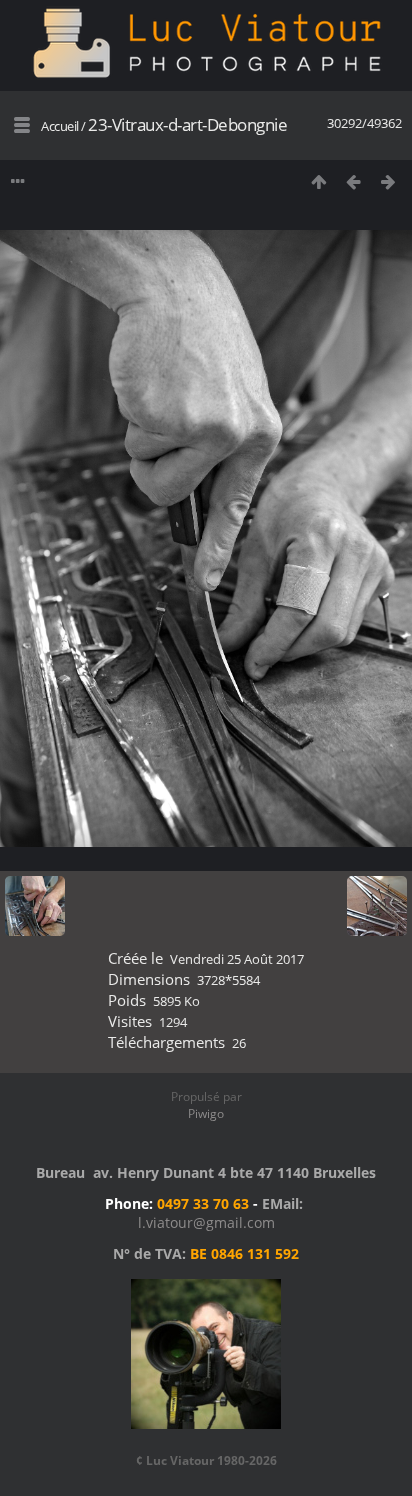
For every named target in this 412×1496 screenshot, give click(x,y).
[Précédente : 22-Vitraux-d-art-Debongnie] (353, 181)
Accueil (60, 126)
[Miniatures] (318, 181)
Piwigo (206, 1113)
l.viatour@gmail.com (206, 1222)
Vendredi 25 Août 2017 (237, 959)
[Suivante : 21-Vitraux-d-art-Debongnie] (388, 181)
